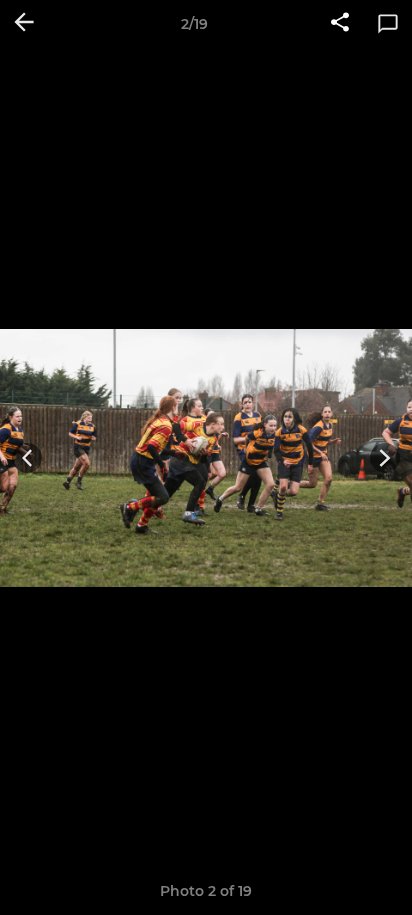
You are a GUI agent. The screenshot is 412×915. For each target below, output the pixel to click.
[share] (340, 24)
